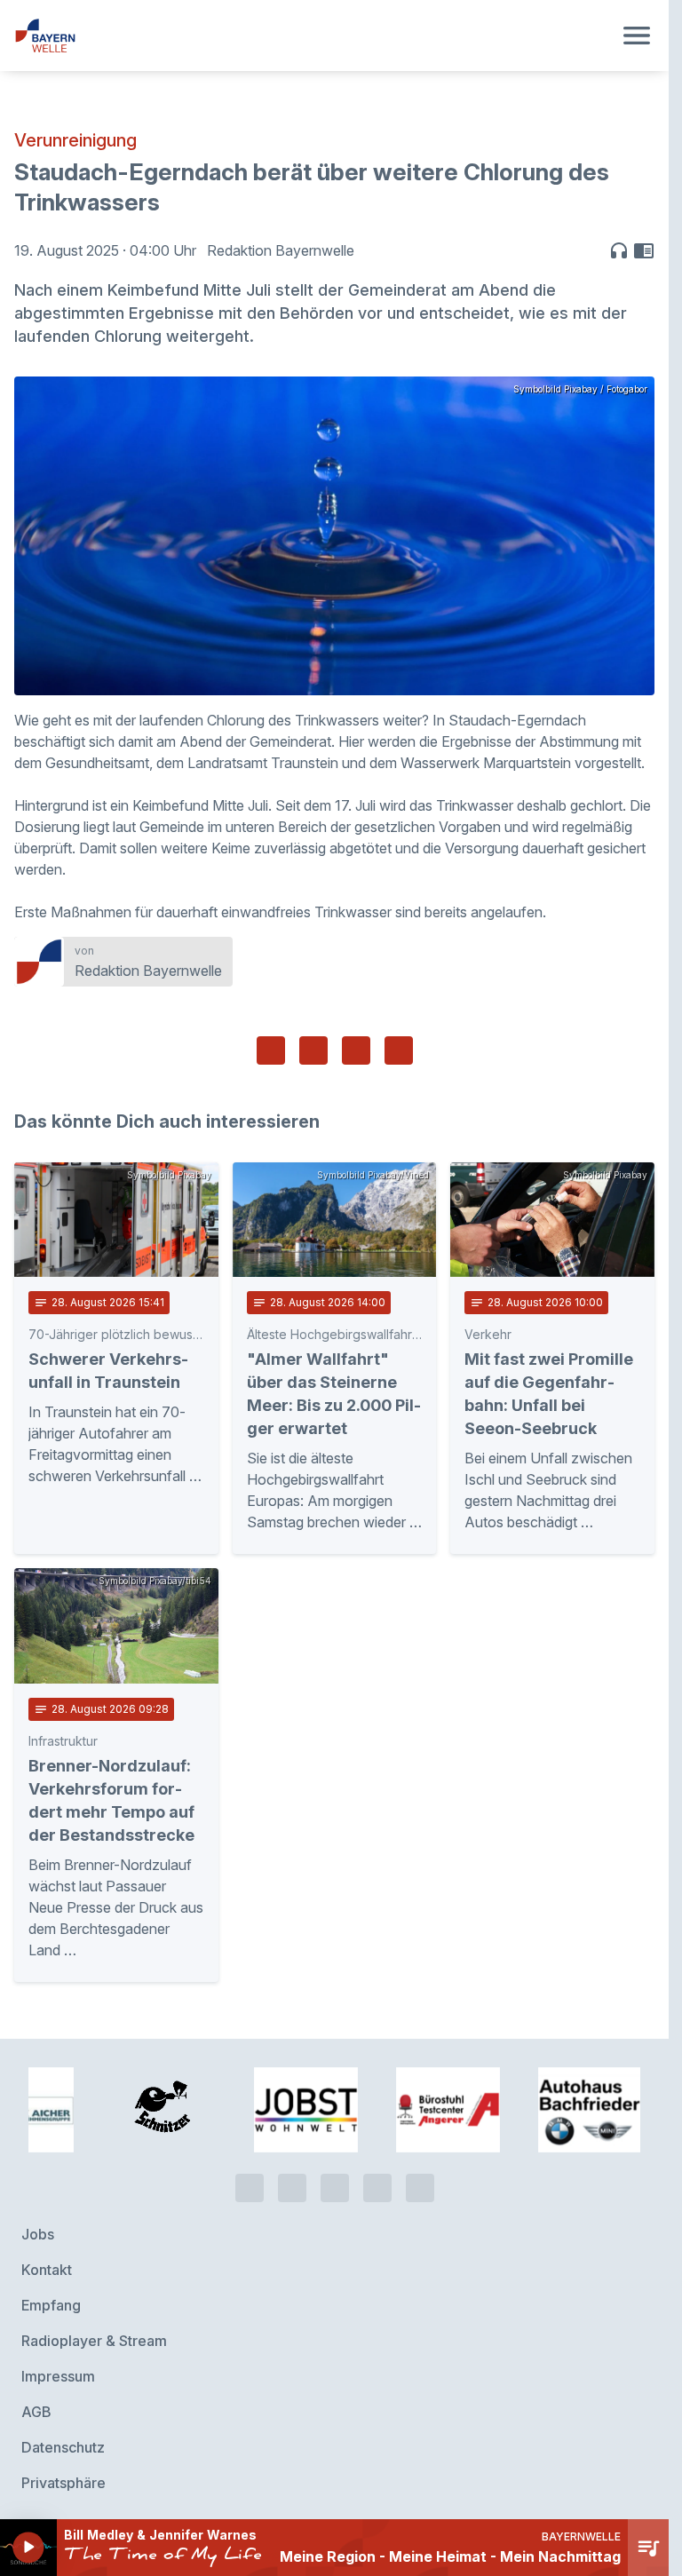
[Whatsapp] (292, 2178)
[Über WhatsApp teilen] (356, 1050)
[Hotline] (250, 2178)
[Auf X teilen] (313, 1050)
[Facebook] (335, 2178)
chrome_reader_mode (644, 250)
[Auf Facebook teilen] (271, 1050)
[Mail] (420, 2178)
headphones (619, 250)
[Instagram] (377, 2178)
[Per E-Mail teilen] (399, 1050)
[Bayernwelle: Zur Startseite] (313, 36)
